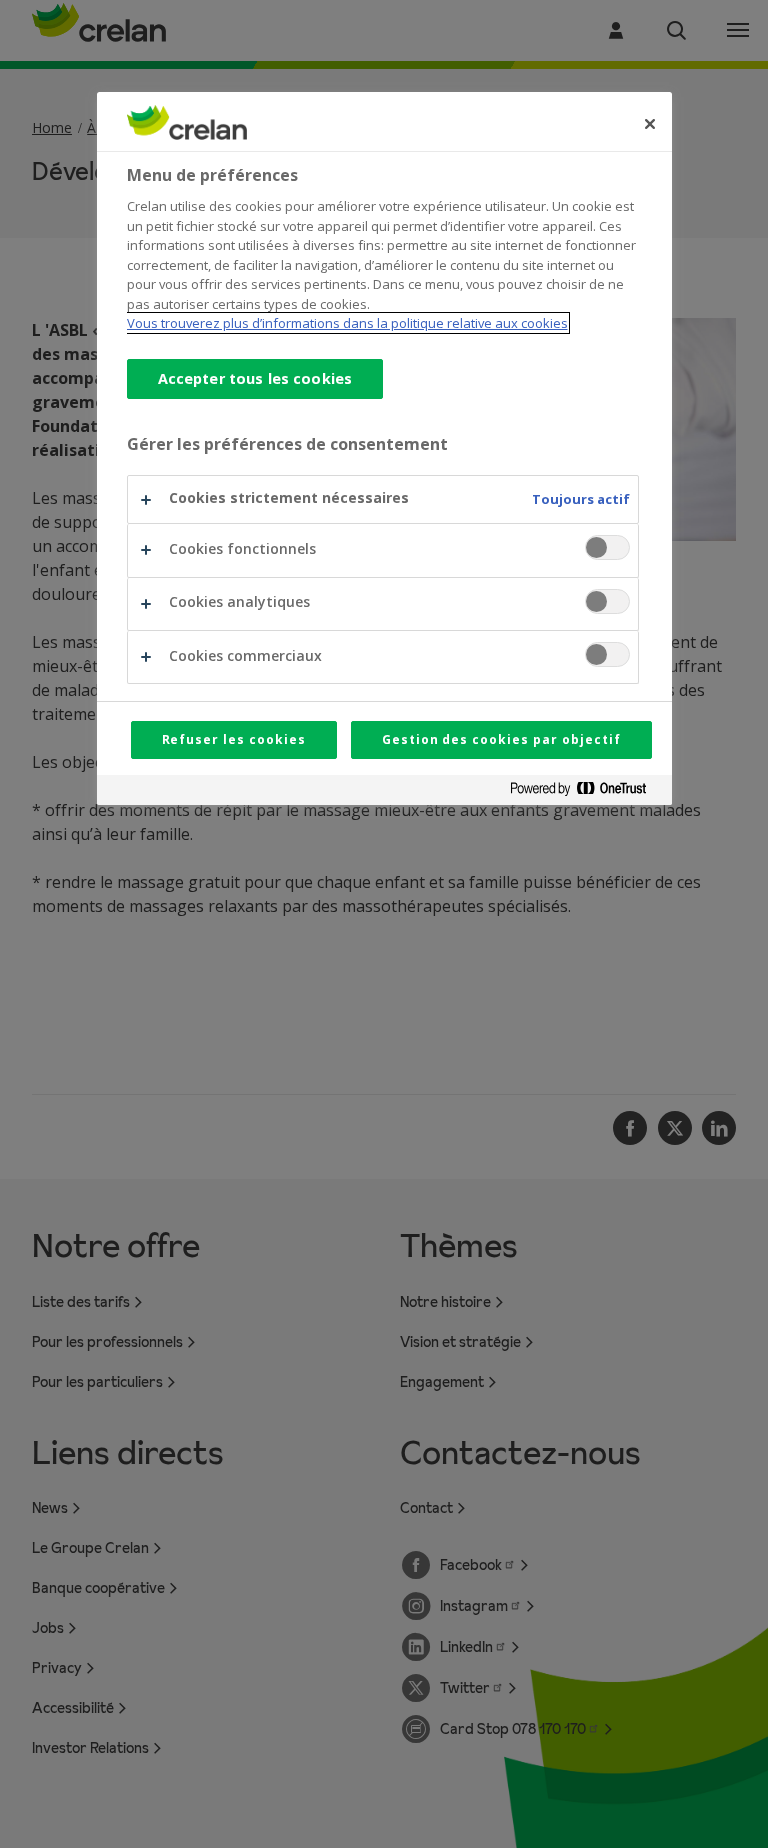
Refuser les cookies (234, 739)
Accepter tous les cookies (255, 378)
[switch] (607, 547)
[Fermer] (650, 124)
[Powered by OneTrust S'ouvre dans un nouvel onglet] (586, 792)
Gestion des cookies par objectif (501, 739)
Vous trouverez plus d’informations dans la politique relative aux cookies (347, 323)
